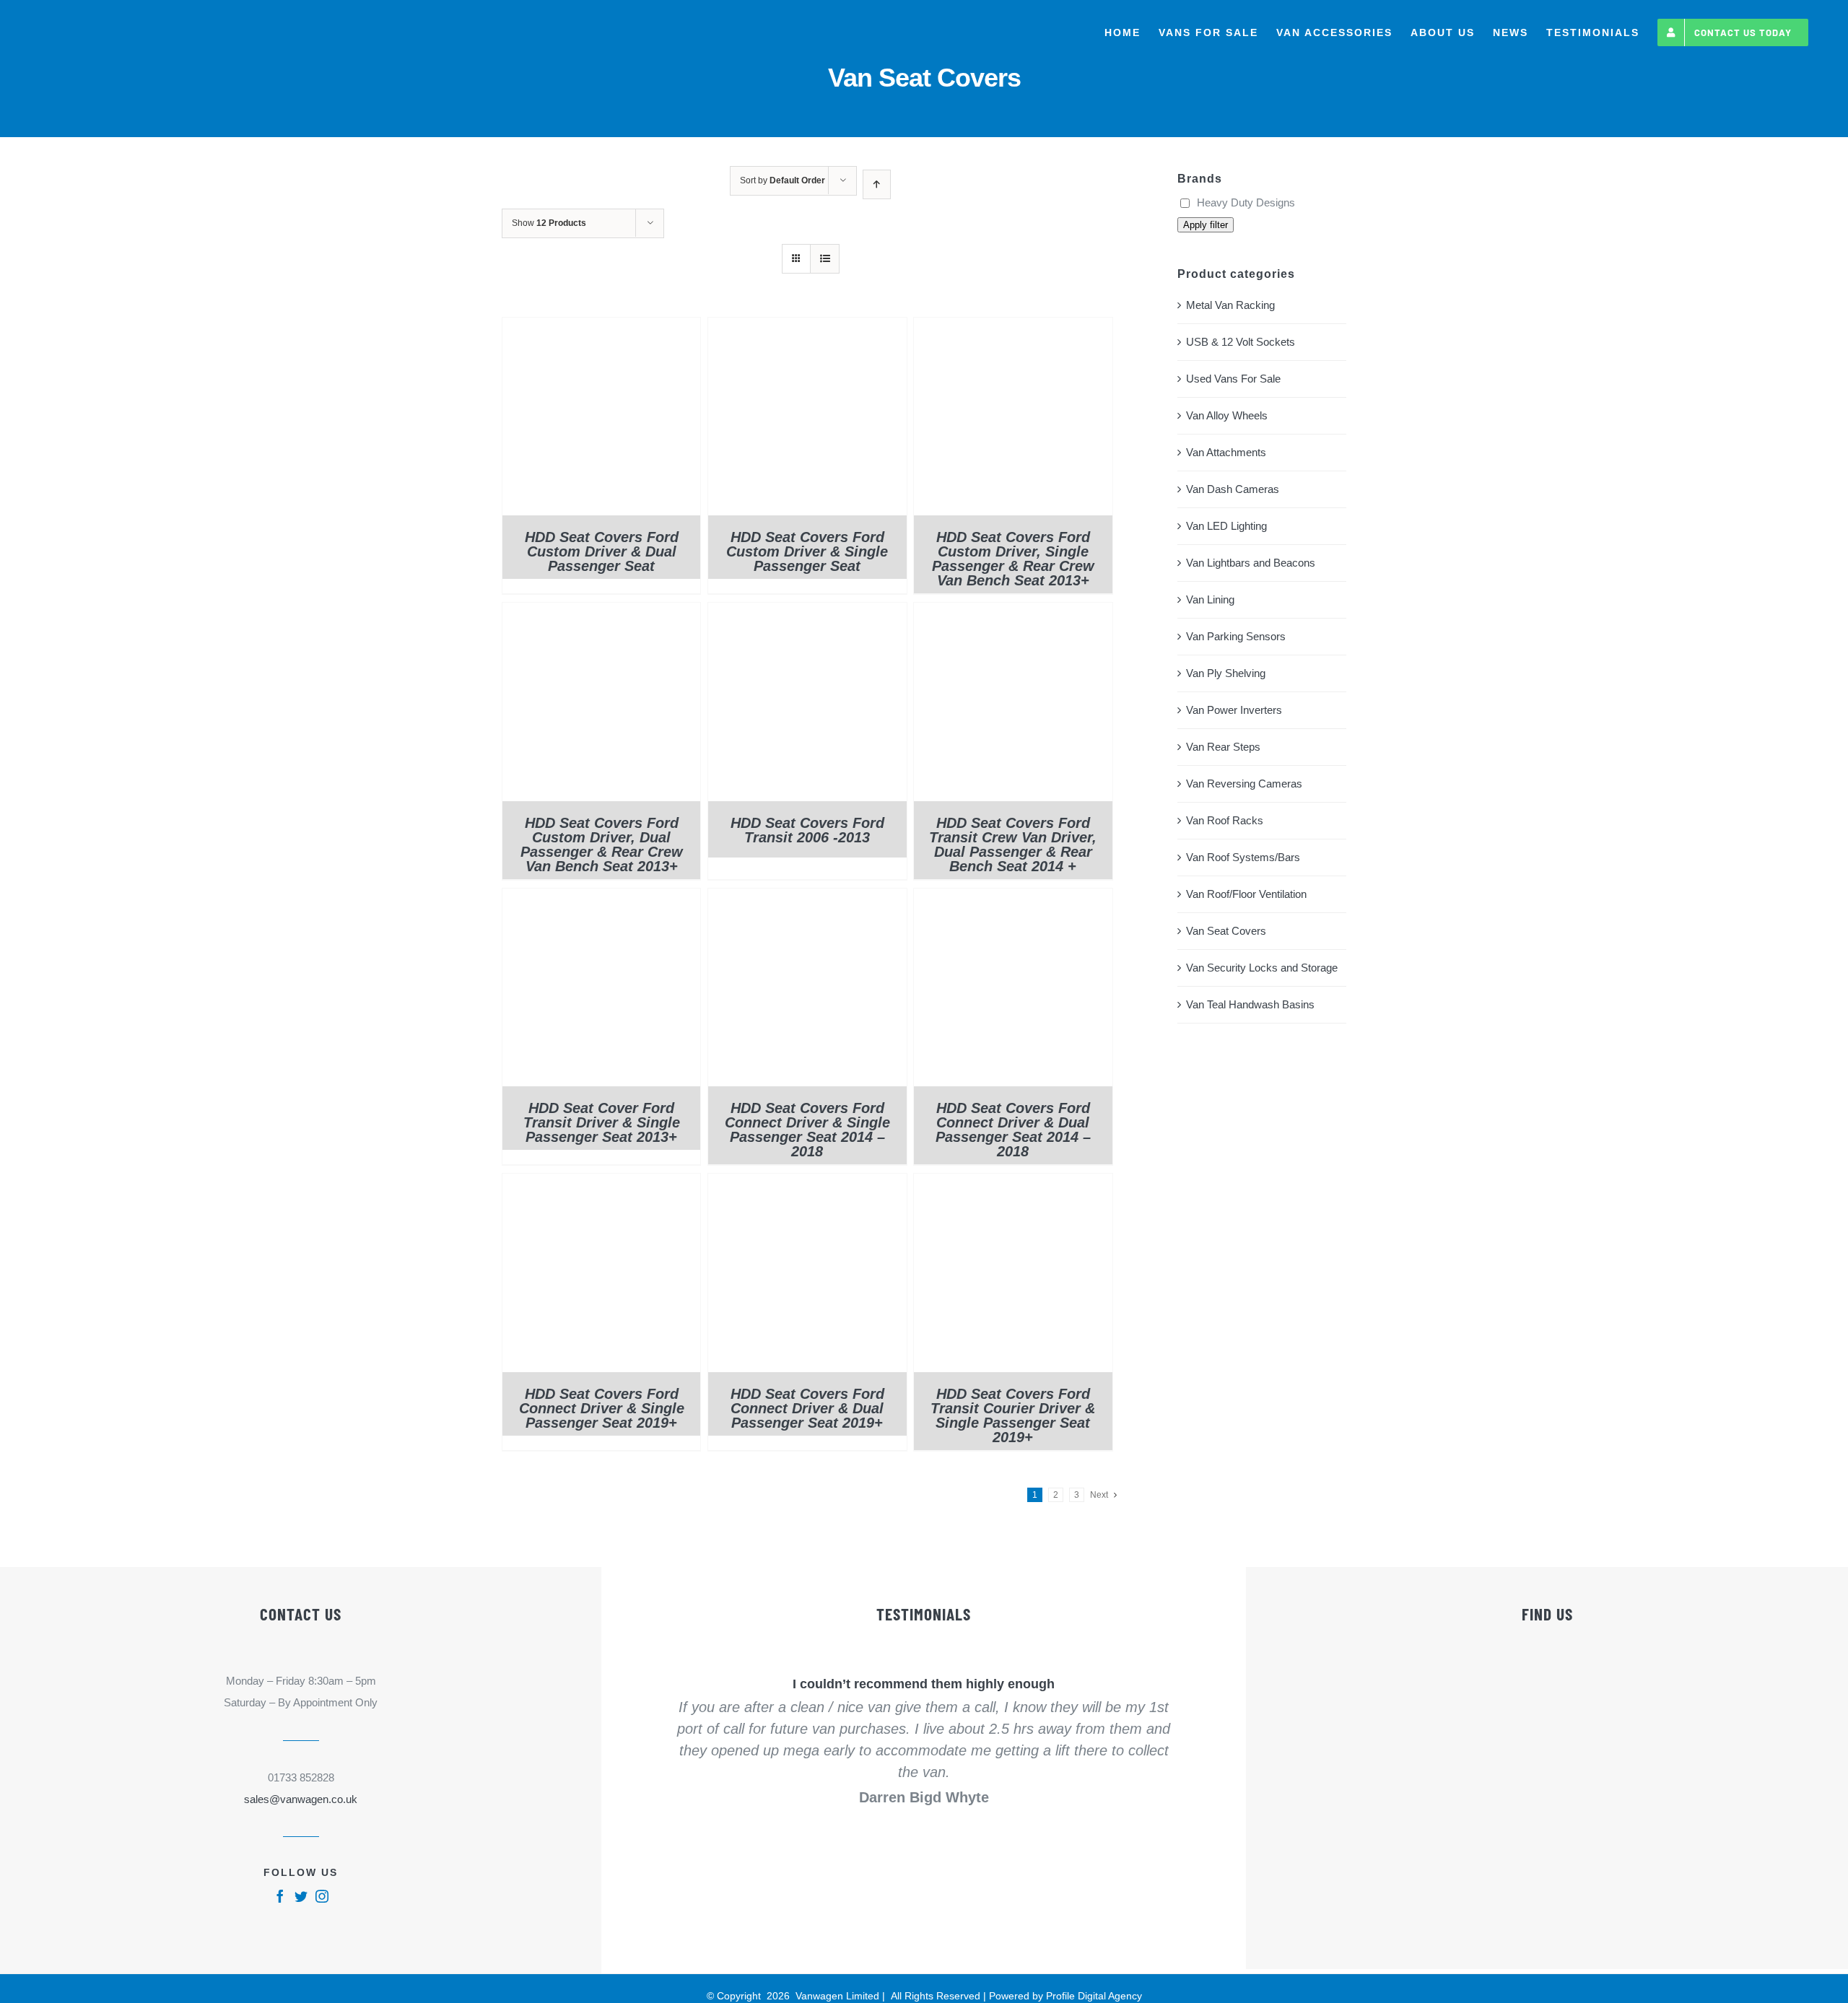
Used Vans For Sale (1233, 379)
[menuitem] (1123, 32)
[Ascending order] (877, 184)
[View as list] (825, 259)
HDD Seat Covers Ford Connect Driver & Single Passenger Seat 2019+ (602, 1408)
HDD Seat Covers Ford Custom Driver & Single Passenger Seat (807, 551)
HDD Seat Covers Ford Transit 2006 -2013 (807, 830)
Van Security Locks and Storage (1262, 968)
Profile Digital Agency (1094, 1996)
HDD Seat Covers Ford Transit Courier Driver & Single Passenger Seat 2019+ (1013, 1415)
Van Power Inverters (1234, 710)
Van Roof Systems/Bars (1243, 857)
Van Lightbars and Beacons (1251, 563)
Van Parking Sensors (1236, 636)
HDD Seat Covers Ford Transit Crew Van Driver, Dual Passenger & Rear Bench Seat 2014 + (1013, 845)
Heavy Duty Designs (1246, 202)
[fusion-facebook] (280, 1896)
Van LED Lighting (1226, 526)
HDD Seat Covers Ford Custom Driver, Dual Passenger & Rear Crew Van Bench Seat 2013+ (602, 845)
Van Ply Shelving (1226, 673)
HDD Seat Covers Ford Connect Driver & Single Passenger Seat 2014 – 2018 (807, 1130)
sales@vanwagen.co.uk (301, 1799)
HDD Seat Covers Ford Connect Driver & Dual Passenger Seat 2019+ (807, 1408)
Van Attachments (1226, 452)
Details (601, 419)
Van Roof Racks (1225, 820)
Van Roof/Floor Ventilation (1246, 894)
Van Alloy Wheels (1227, 415)
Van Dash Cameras (1233, 489)
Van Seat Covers (1226, 931)
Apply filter (1206, 225)
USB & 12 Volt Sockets (1241, 342)
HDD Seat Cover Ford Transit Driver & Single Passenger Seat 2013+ (602, 1122)
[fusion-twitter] (301, 1896)
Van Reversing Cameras (1244, 784)
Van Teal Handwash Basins (1250, 1004)
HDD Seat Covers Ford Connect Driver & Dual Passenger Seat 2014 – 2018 (1013, 1130)
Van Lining (1210, 599)
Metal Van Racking (1230, 305)
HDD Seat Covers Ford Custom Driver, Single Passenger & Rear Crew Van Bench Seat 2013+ (1013, 559)
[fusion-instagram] (322, 1896)
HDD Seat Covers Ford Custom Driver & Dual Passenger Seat (602, 551)
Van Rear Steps (1223, 747)
